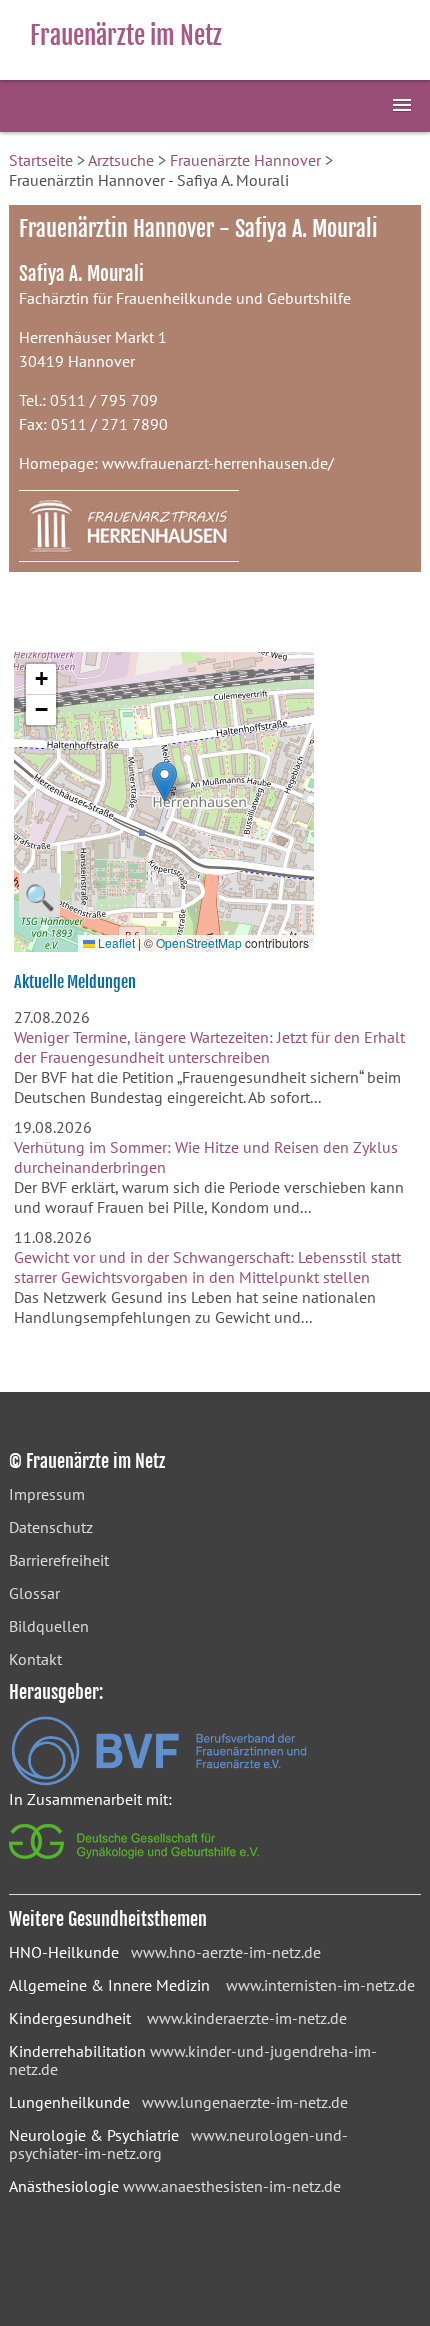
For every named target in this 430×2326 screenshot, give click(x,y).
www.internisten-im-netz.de (320, 1985)
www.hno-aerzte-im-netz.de (226, 1952)
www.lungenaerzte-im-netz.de (245, 2102)
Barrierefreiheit (59, 1560)
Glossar (34, 1593)
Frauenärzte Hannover (245, 160)
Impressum (47, 1494)
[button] (164, 781)
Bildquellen (49, 1626)
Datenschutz (51, 1527)
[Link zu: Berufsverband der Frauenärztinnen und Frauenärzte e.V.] (159, 1780)
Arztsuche (121, 160)
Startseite (41, 160)
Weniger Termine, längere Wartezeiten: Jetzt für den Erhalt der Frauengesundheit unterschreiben (209, 1047)
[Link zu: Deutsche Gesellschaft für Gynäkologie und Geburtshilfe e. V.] (135, 1864)
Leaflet (115, 942)
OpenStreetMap (199, 942)
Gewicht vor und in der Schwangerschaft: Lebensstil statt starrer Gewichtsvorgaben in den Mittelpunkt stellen (207, 1267)
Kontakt (35, 1659)
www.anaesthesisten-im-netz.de (232, 2186)
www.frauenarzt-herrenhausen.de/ (218, 463)
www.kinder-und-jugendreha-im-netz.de (193, 2060)
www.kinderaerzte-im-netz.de (247, 2018)
